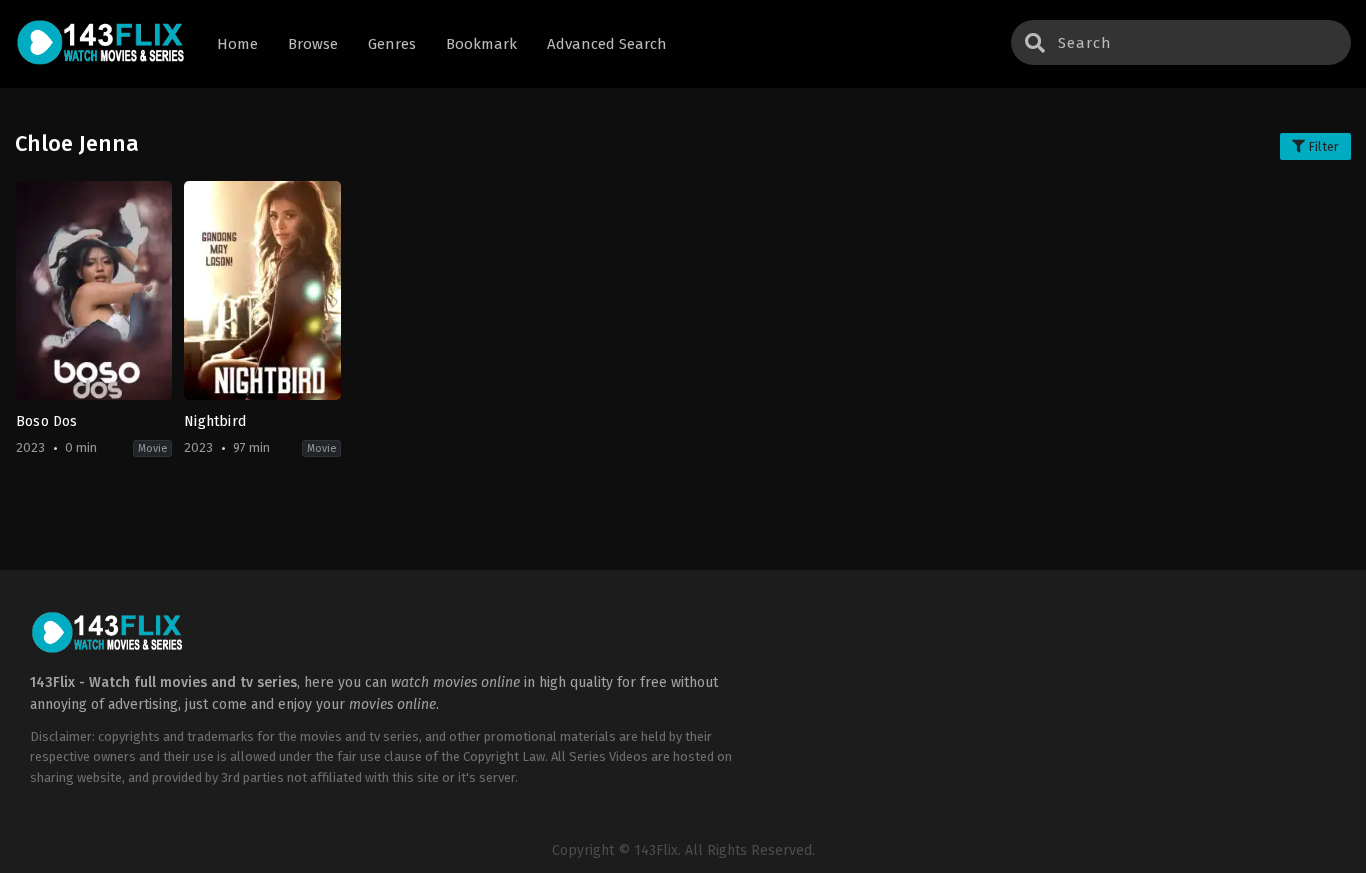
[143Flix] (101, 44)
